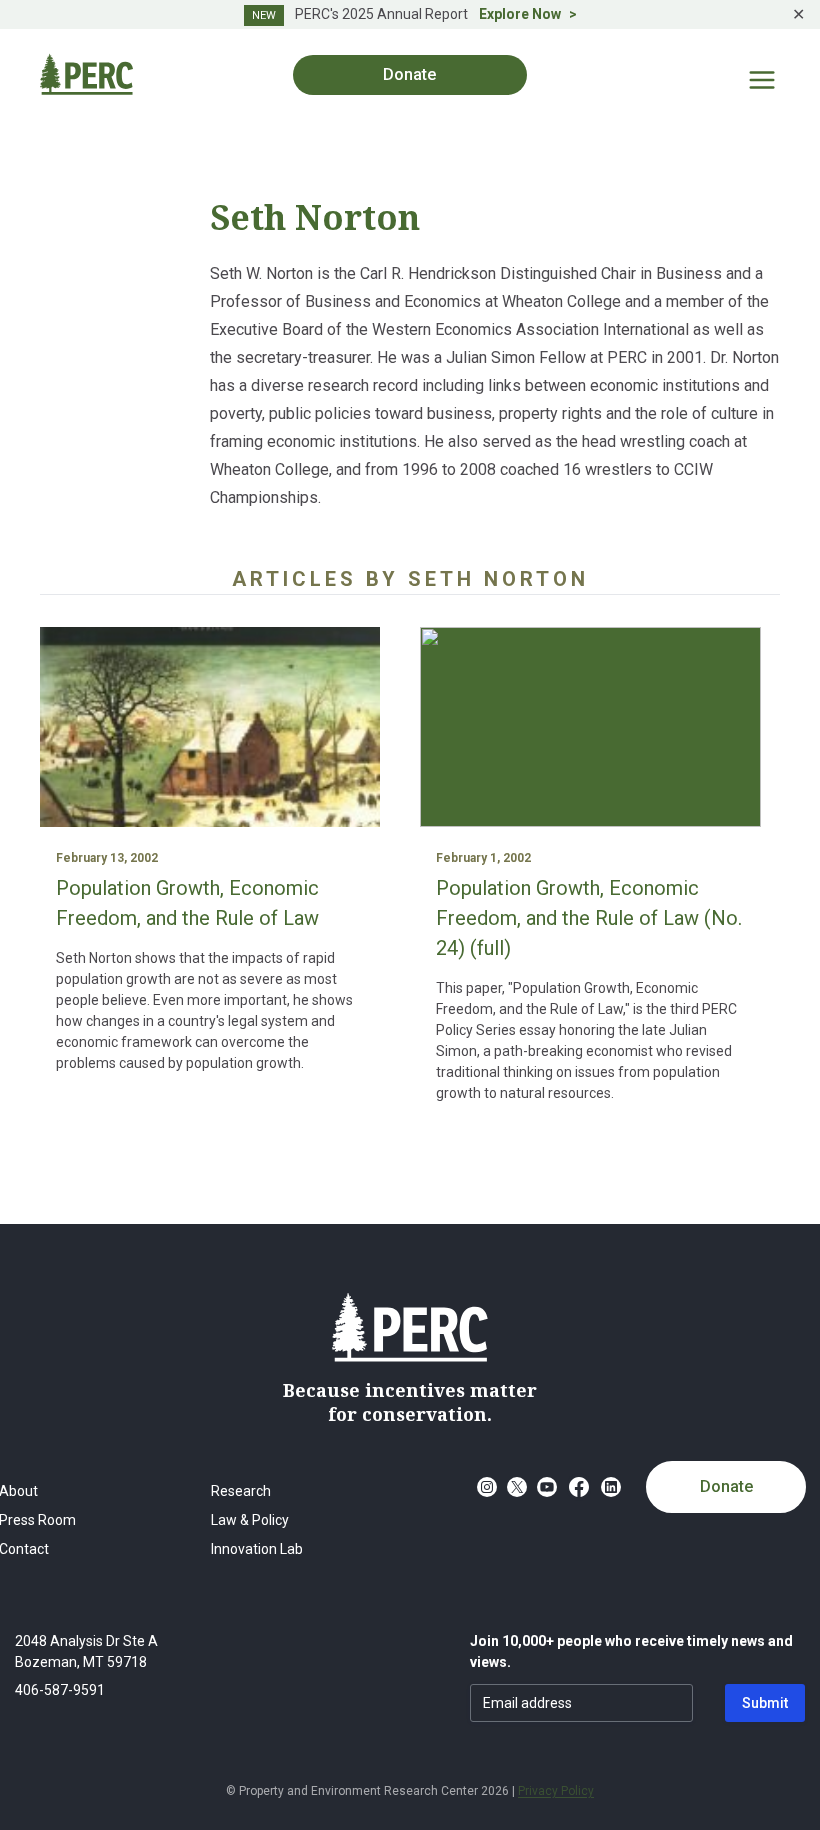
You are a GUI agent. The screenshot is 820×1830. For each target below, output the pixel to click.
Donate (726, 1486)
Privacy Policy (556, 1791)
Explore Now (520, 14)
